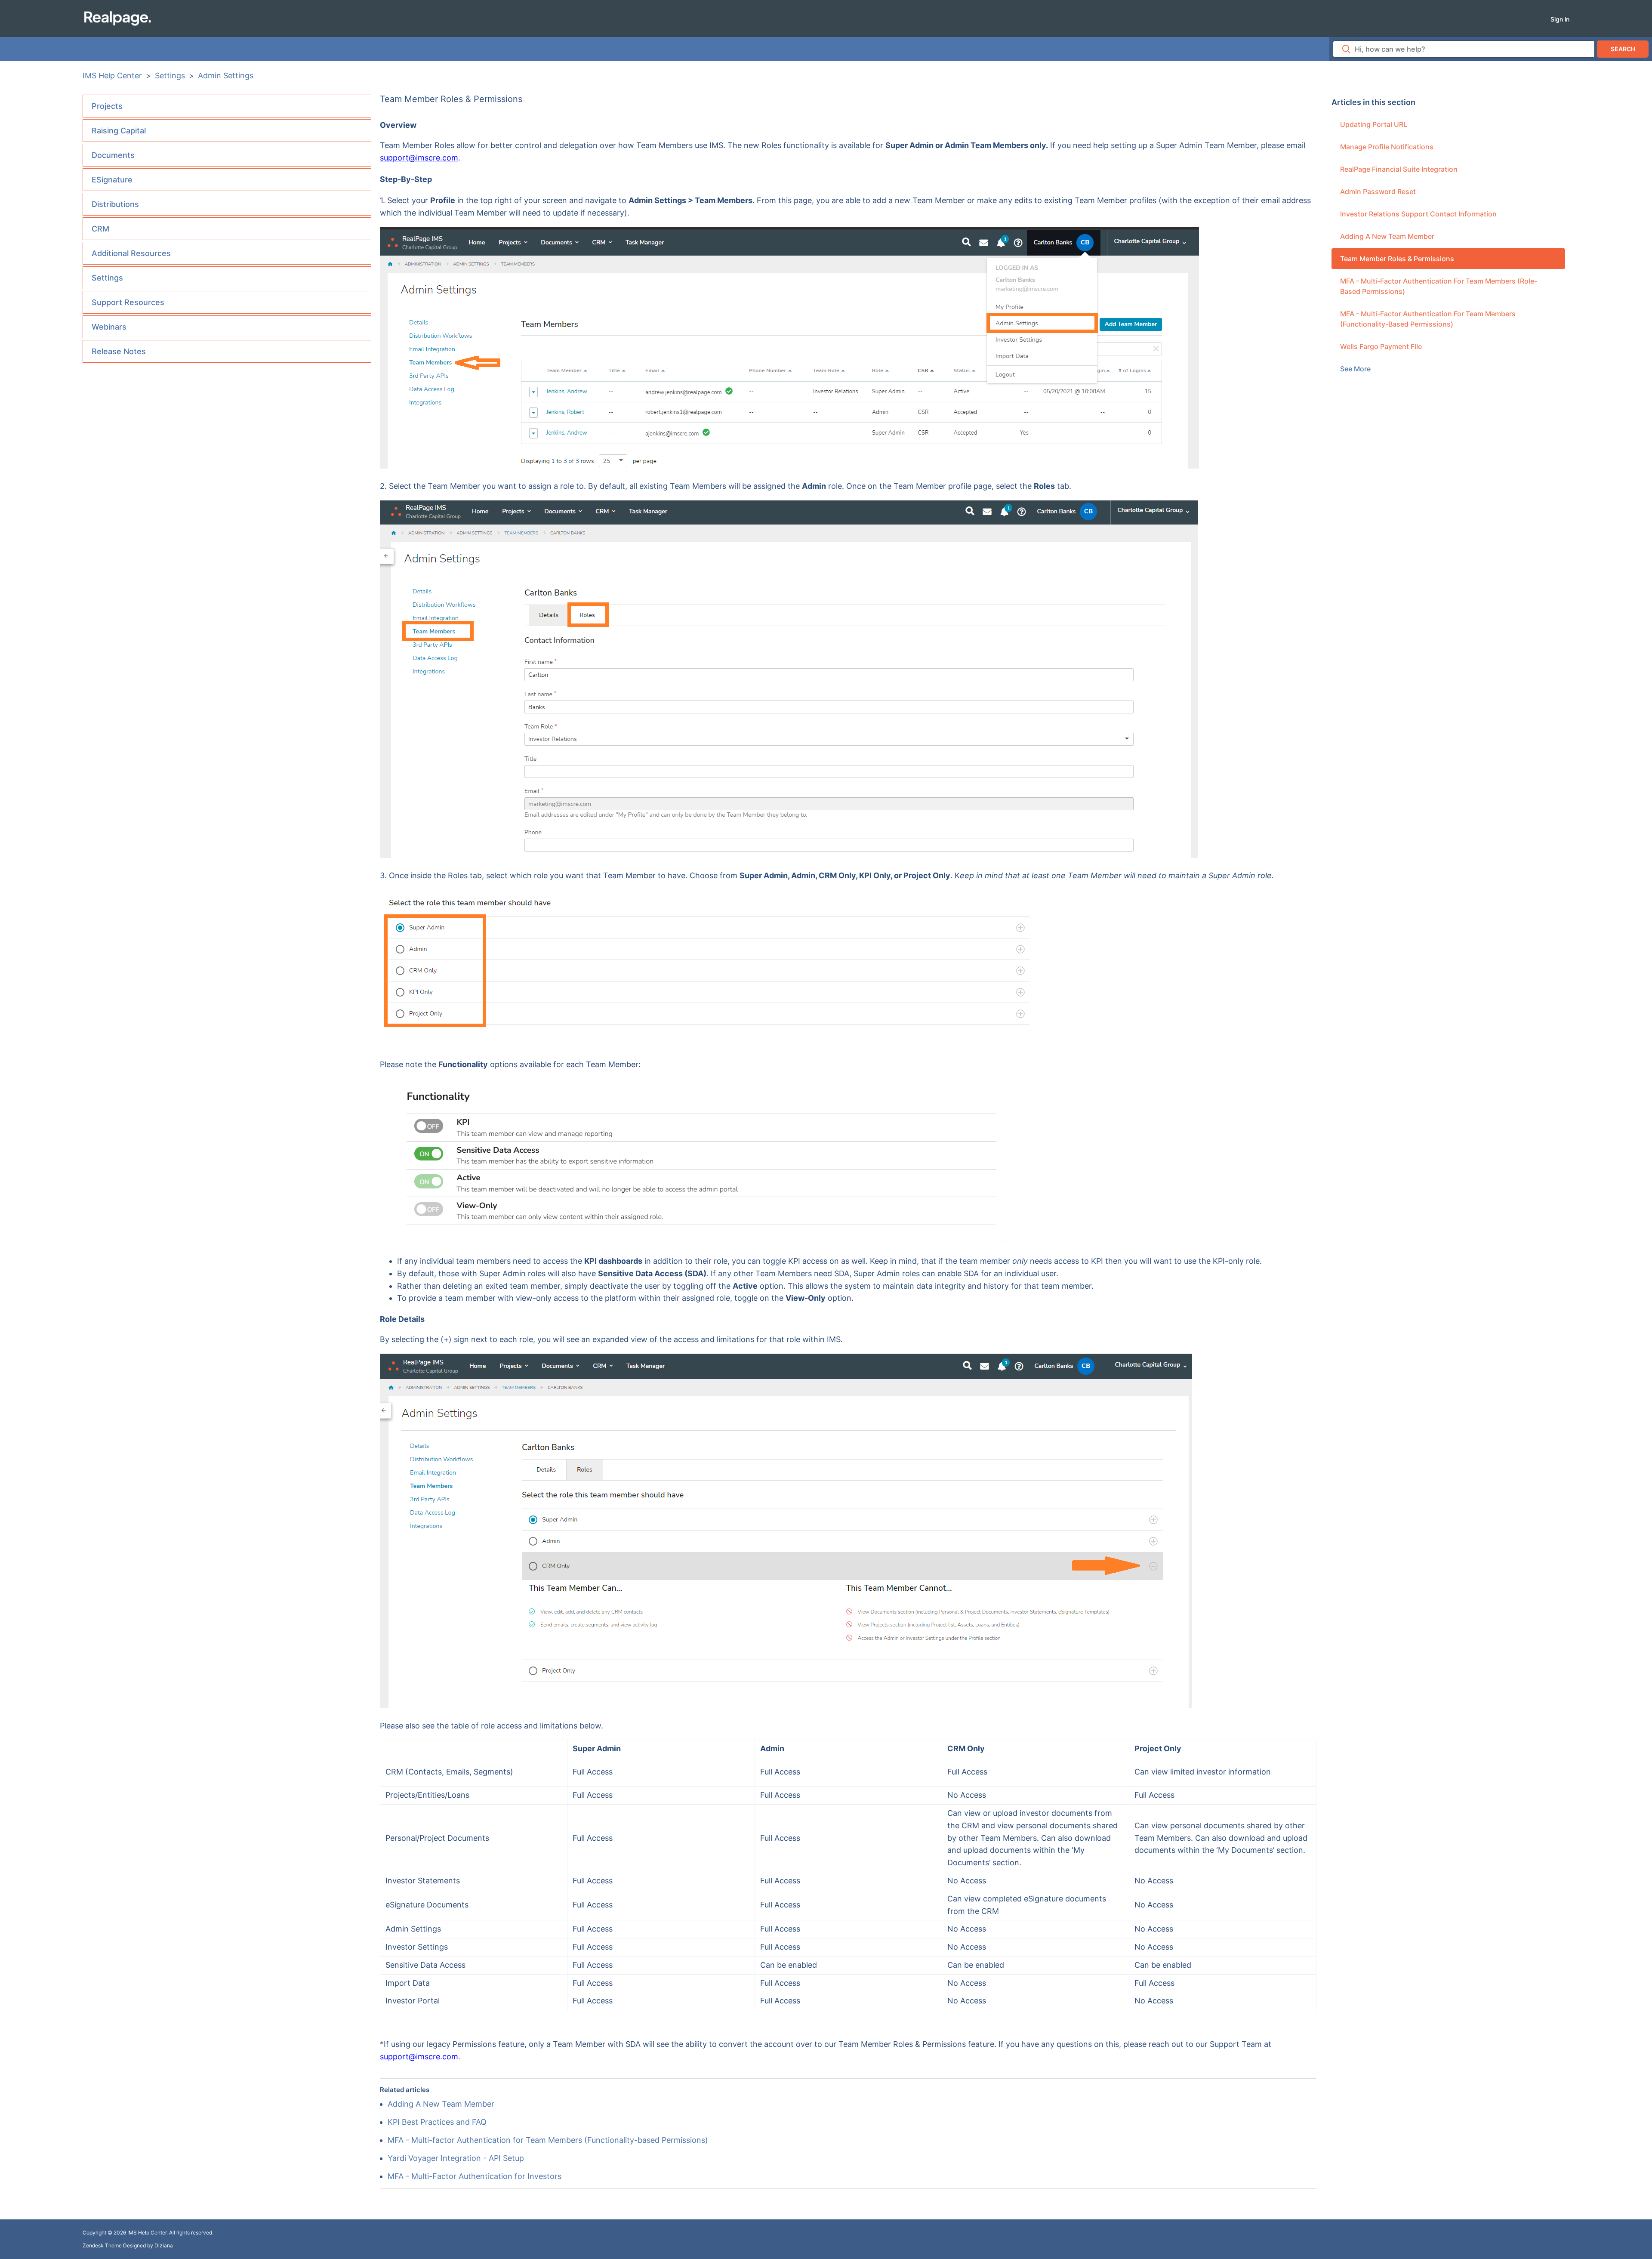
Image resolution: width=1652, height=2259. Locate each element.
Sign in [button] (1560, 19)
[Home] (117, 18)
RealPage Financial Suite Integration (1399, 169)
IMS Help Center (112, 76)
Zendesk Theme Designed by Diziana (128, 2245)
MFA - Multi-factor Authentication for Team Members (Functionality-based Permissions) (1428, 319)
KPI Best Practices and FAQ (437, 2122)
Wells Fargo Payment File (1381, 346)
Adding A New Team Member (1387, 236)
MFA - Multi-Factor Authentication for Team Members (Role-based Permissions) (1439, 286)
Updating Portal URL (1374, 124)
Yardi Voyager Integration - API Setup (456, 2158)
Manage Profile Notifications (1387, 147)
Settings (170, 76)
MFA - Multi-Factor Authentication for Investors (475, 2176)
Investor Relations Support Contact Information (1418, 214)
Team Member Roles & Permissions (1397, 259)
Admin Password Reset (1378, 191)
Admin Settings (226, 76)
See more (1355, 369)
